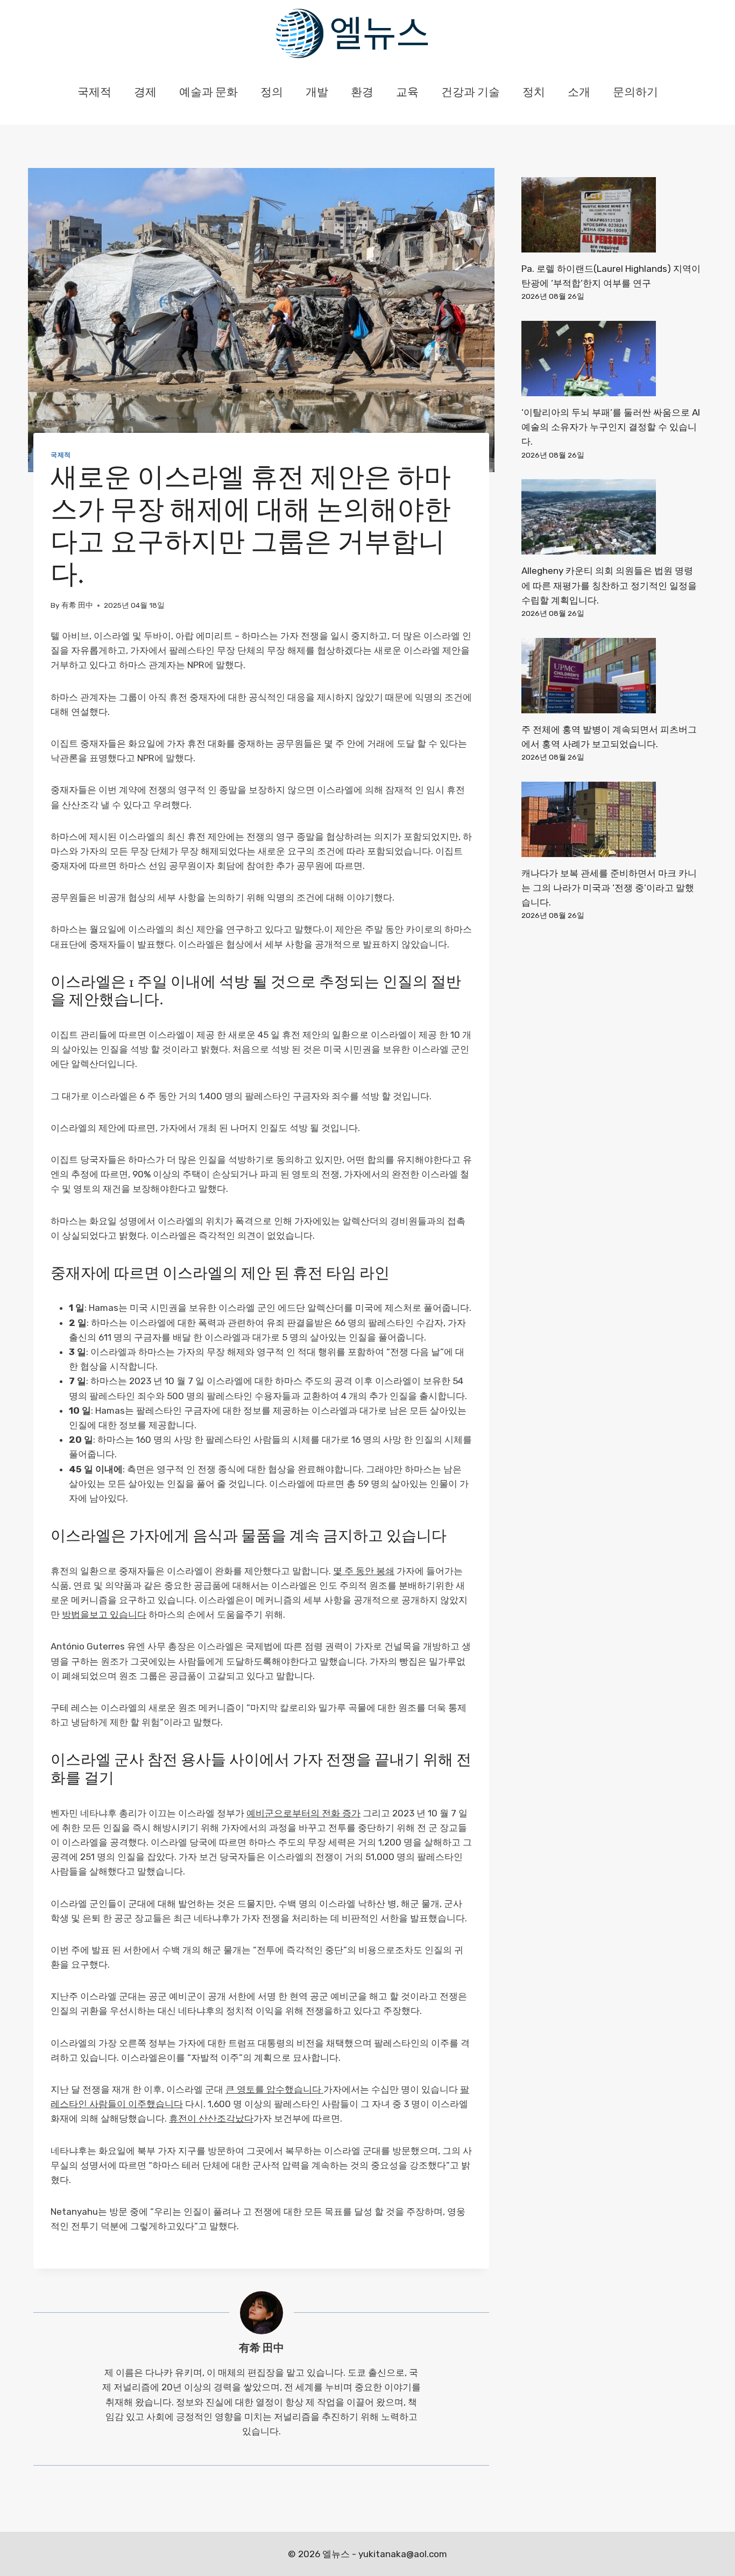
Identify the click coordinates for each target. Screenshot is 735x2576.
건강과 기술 (471, 93)
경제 (145, 93)
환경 (362, 93)
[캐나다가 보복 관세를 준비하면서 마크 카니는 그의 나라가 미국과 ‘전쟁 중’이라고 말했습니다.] (612, 819)
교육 (407, 93)
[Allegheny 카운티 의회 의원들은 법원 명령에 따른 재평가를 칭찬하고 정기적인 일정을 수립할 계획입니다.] (612, 517)
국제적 (94, 93)
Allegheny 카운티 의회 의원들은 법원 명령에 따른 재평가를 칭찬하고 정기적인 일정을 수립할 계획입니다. (609, 585)
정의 (272, 93)
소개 (579, 93)
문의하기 (635, 93)
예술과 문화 (209, 93)
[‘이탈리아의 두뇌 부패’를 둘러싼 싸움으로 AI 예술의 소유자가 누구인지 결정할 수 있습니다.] (612, 359)
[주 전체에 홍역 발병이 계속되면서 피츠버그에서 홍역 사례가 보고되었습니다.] (612, 676)
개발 (317, 93)
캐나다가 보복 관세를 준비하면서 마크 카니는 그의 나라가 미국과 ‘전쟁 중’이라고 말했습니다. (609, 888)
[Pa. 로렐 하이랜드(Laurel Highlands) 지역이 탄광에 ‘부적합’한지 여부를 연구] (612, 215)
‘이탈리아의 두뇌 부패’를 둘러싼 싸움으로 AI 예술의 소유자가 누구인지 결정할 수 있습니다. (611, 427)
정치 (534, 93)
